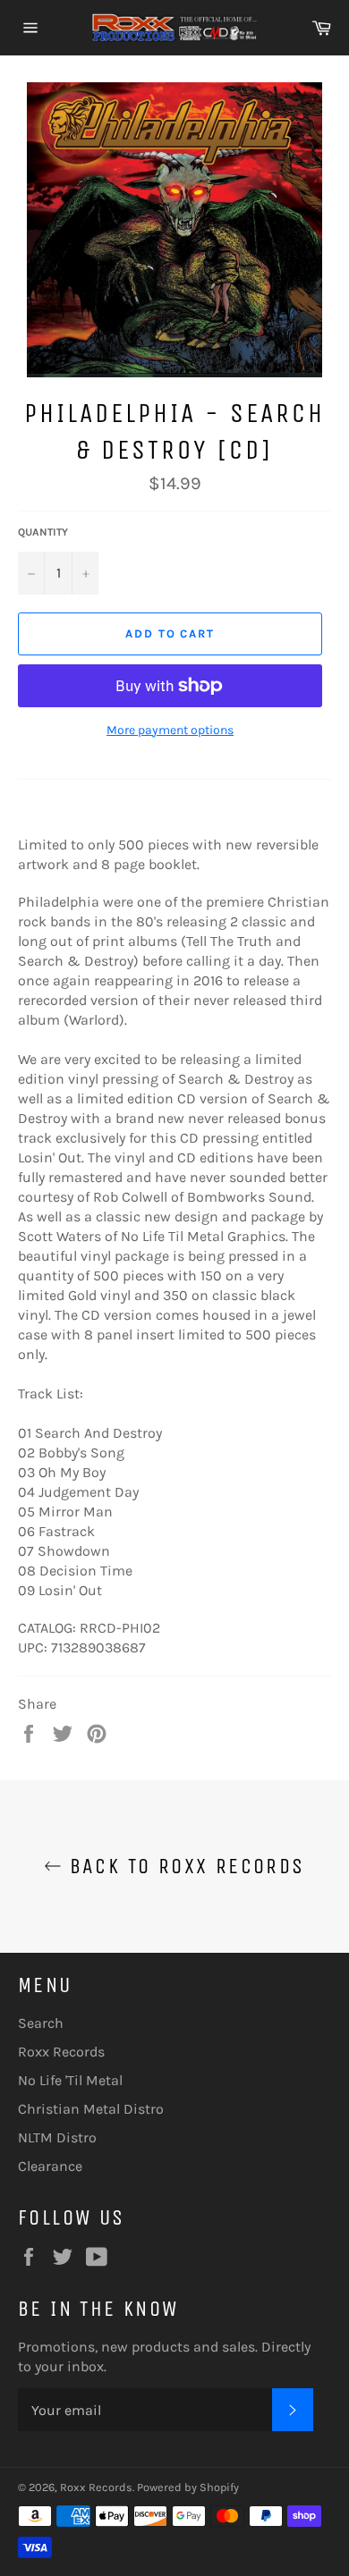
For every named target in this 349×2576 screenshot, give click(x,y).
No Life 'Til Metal (70, 2080)
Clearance (50, 2166)
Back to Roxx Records (183, 1866)
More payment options (170, 730)
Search (41, 2023)
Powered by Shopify (188, 2487)
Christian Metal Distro (91, 2109)
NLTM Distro (57, 2137)
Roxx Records (61, 2052)
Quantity (43, 532)
